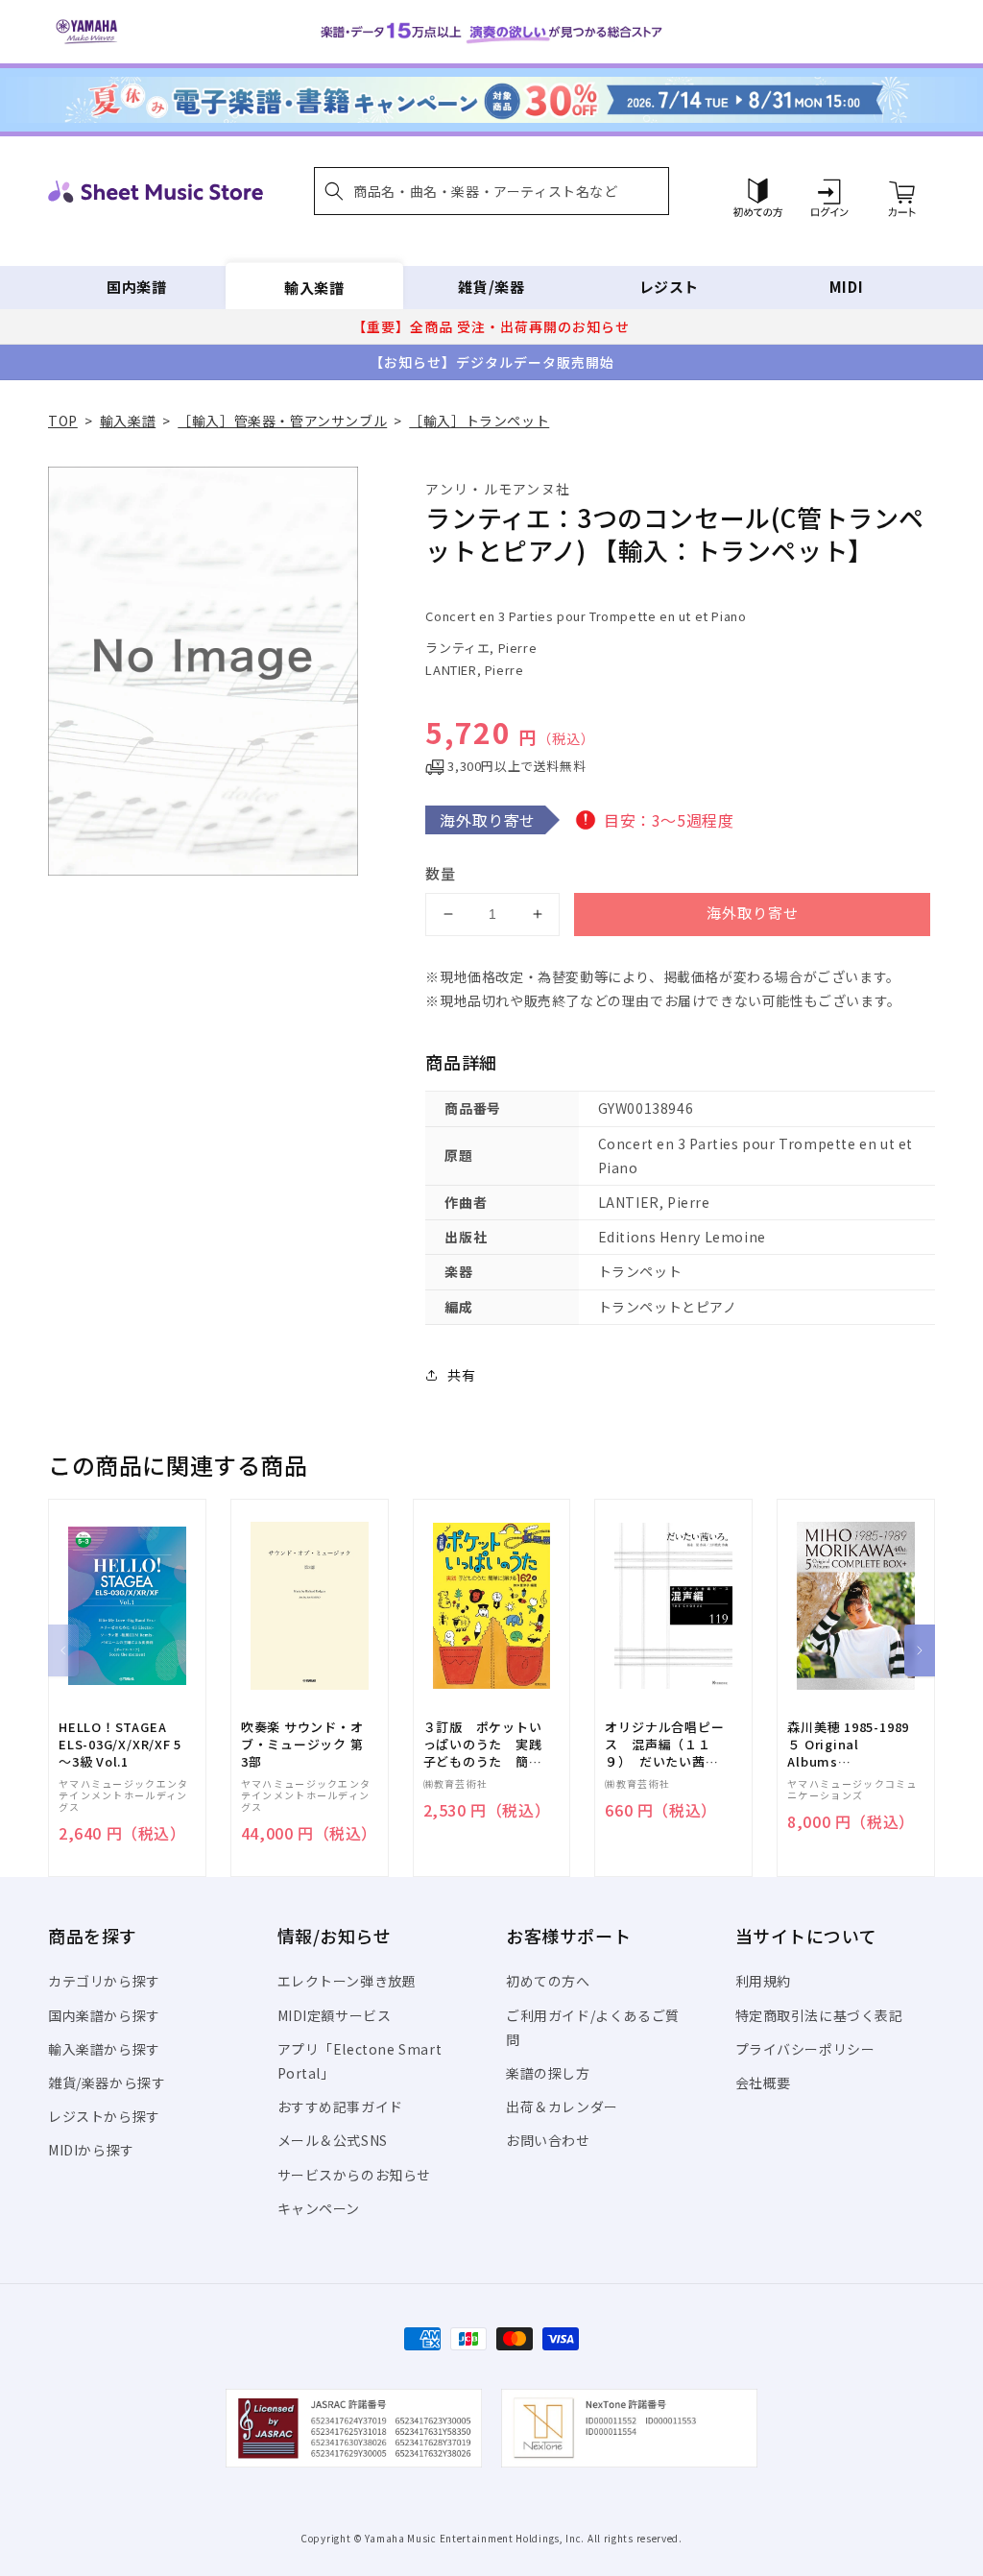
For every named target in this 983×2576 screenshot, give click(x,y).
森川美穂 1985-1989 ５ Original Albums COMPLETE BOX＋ (848, 1745)
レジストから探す (104, 2116)
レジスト (669, 287)
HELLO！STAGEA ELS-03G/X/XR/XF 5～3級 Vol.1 (120, 1745)
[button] (491, 191)
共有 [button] (461, 1375)
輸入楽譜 (314, 287)
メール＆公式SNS (333, 2140)
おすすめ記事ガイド (340, 2107)
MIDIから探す (91, 2150)
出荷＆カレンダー (562, 2107)
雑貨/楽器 (491, 287)
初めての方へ (548, 1981)
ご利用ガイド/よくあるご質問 (593, 2027)
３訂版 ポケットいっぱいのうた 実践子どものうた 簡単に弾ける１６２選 (483, 1745)
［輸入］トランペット (479, 421)
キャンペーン (319, 2208)
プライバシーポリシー (805, 2049)
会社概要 (763, 2082)
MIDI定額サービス (335, 2015)
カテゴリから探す (104, 1981)
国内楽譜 (136, 287)
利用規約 (763, 1981)
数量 (441, 873)
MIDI (846, 287)
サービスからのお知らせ (355, 2175)
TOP (63, 421)
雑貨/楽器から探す (107, 2082)
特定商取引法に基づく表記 (819, 2015)
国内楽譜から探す (104, 2015)
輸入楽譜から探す (104, 2049)
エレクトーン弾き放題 (347, 1981)
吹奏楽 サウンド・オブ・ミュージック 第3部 (302, 1745)
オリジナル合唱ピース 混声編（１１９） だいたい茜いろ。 (664, 1745)
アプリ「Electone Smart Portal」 (360, 2061)
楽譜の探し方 (548, 2073)
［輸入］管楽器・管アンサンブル (282, 421)
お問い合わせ (548, 2140)
